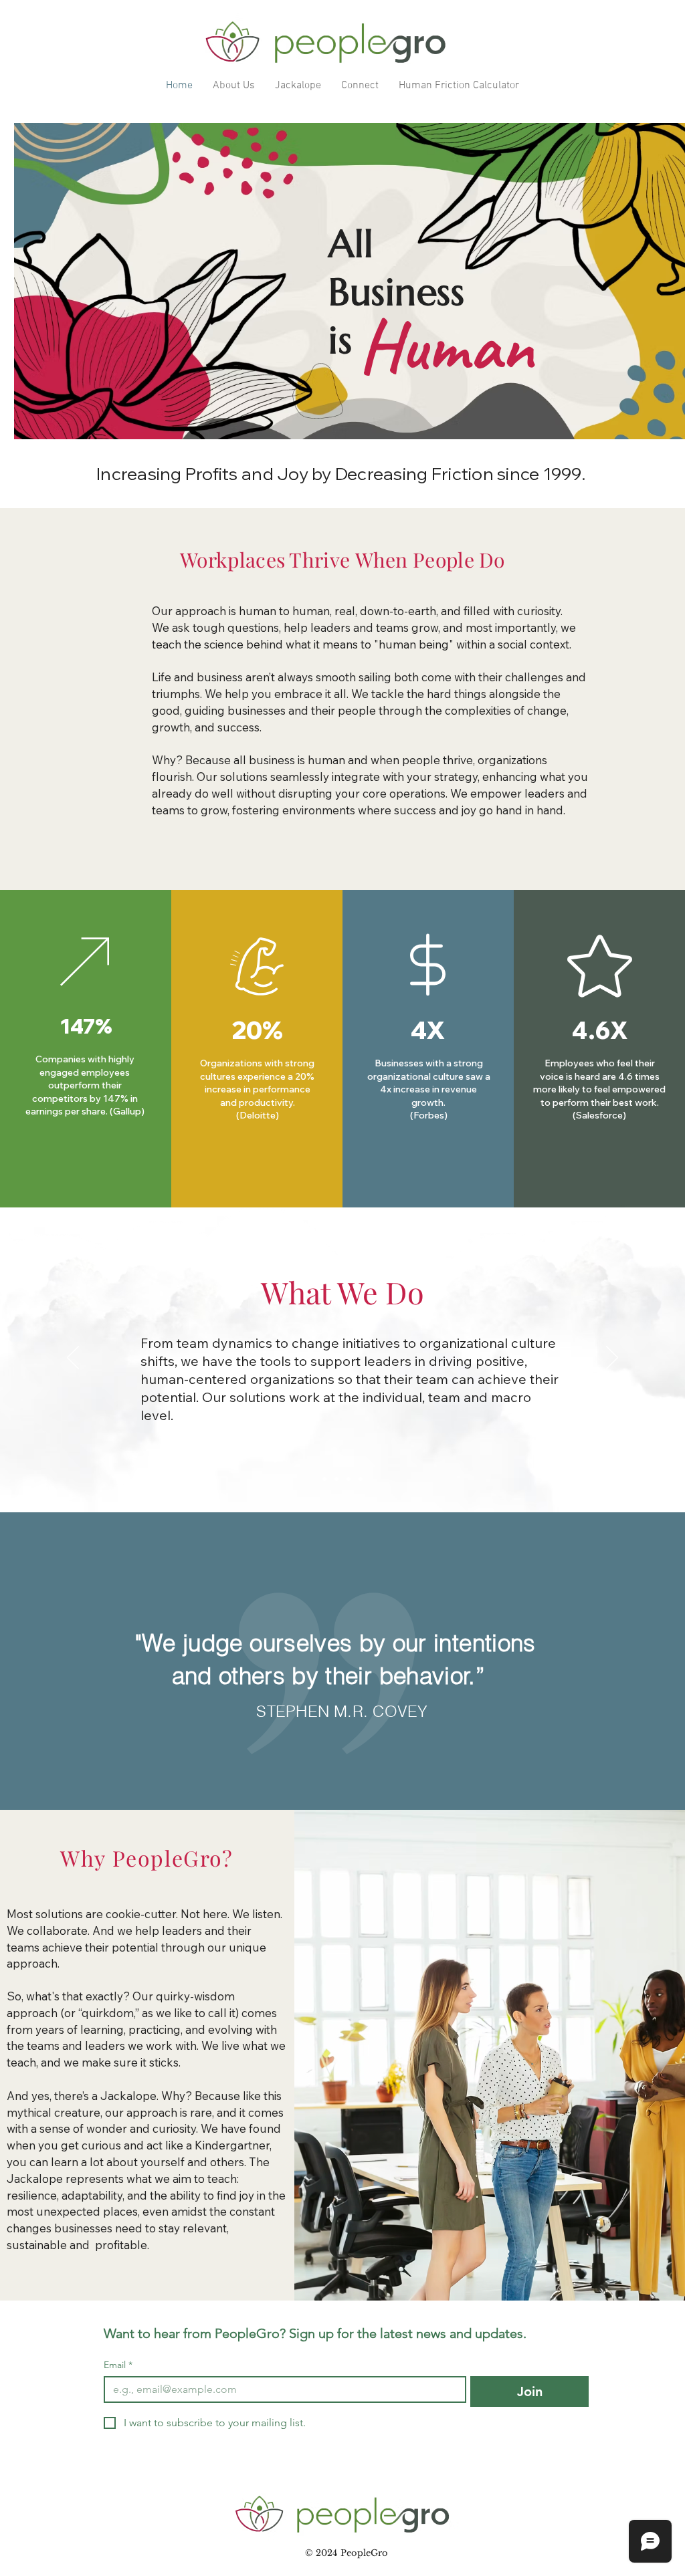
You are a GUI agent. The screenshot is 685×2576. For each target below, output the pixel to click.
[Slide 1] (324, 1479)
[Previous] (73, 1359)
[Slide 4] (361, 1479)
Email (118, 2365)
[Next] (612, 1359)
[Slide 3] (349, 1479)
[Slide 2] (336, 1479)
